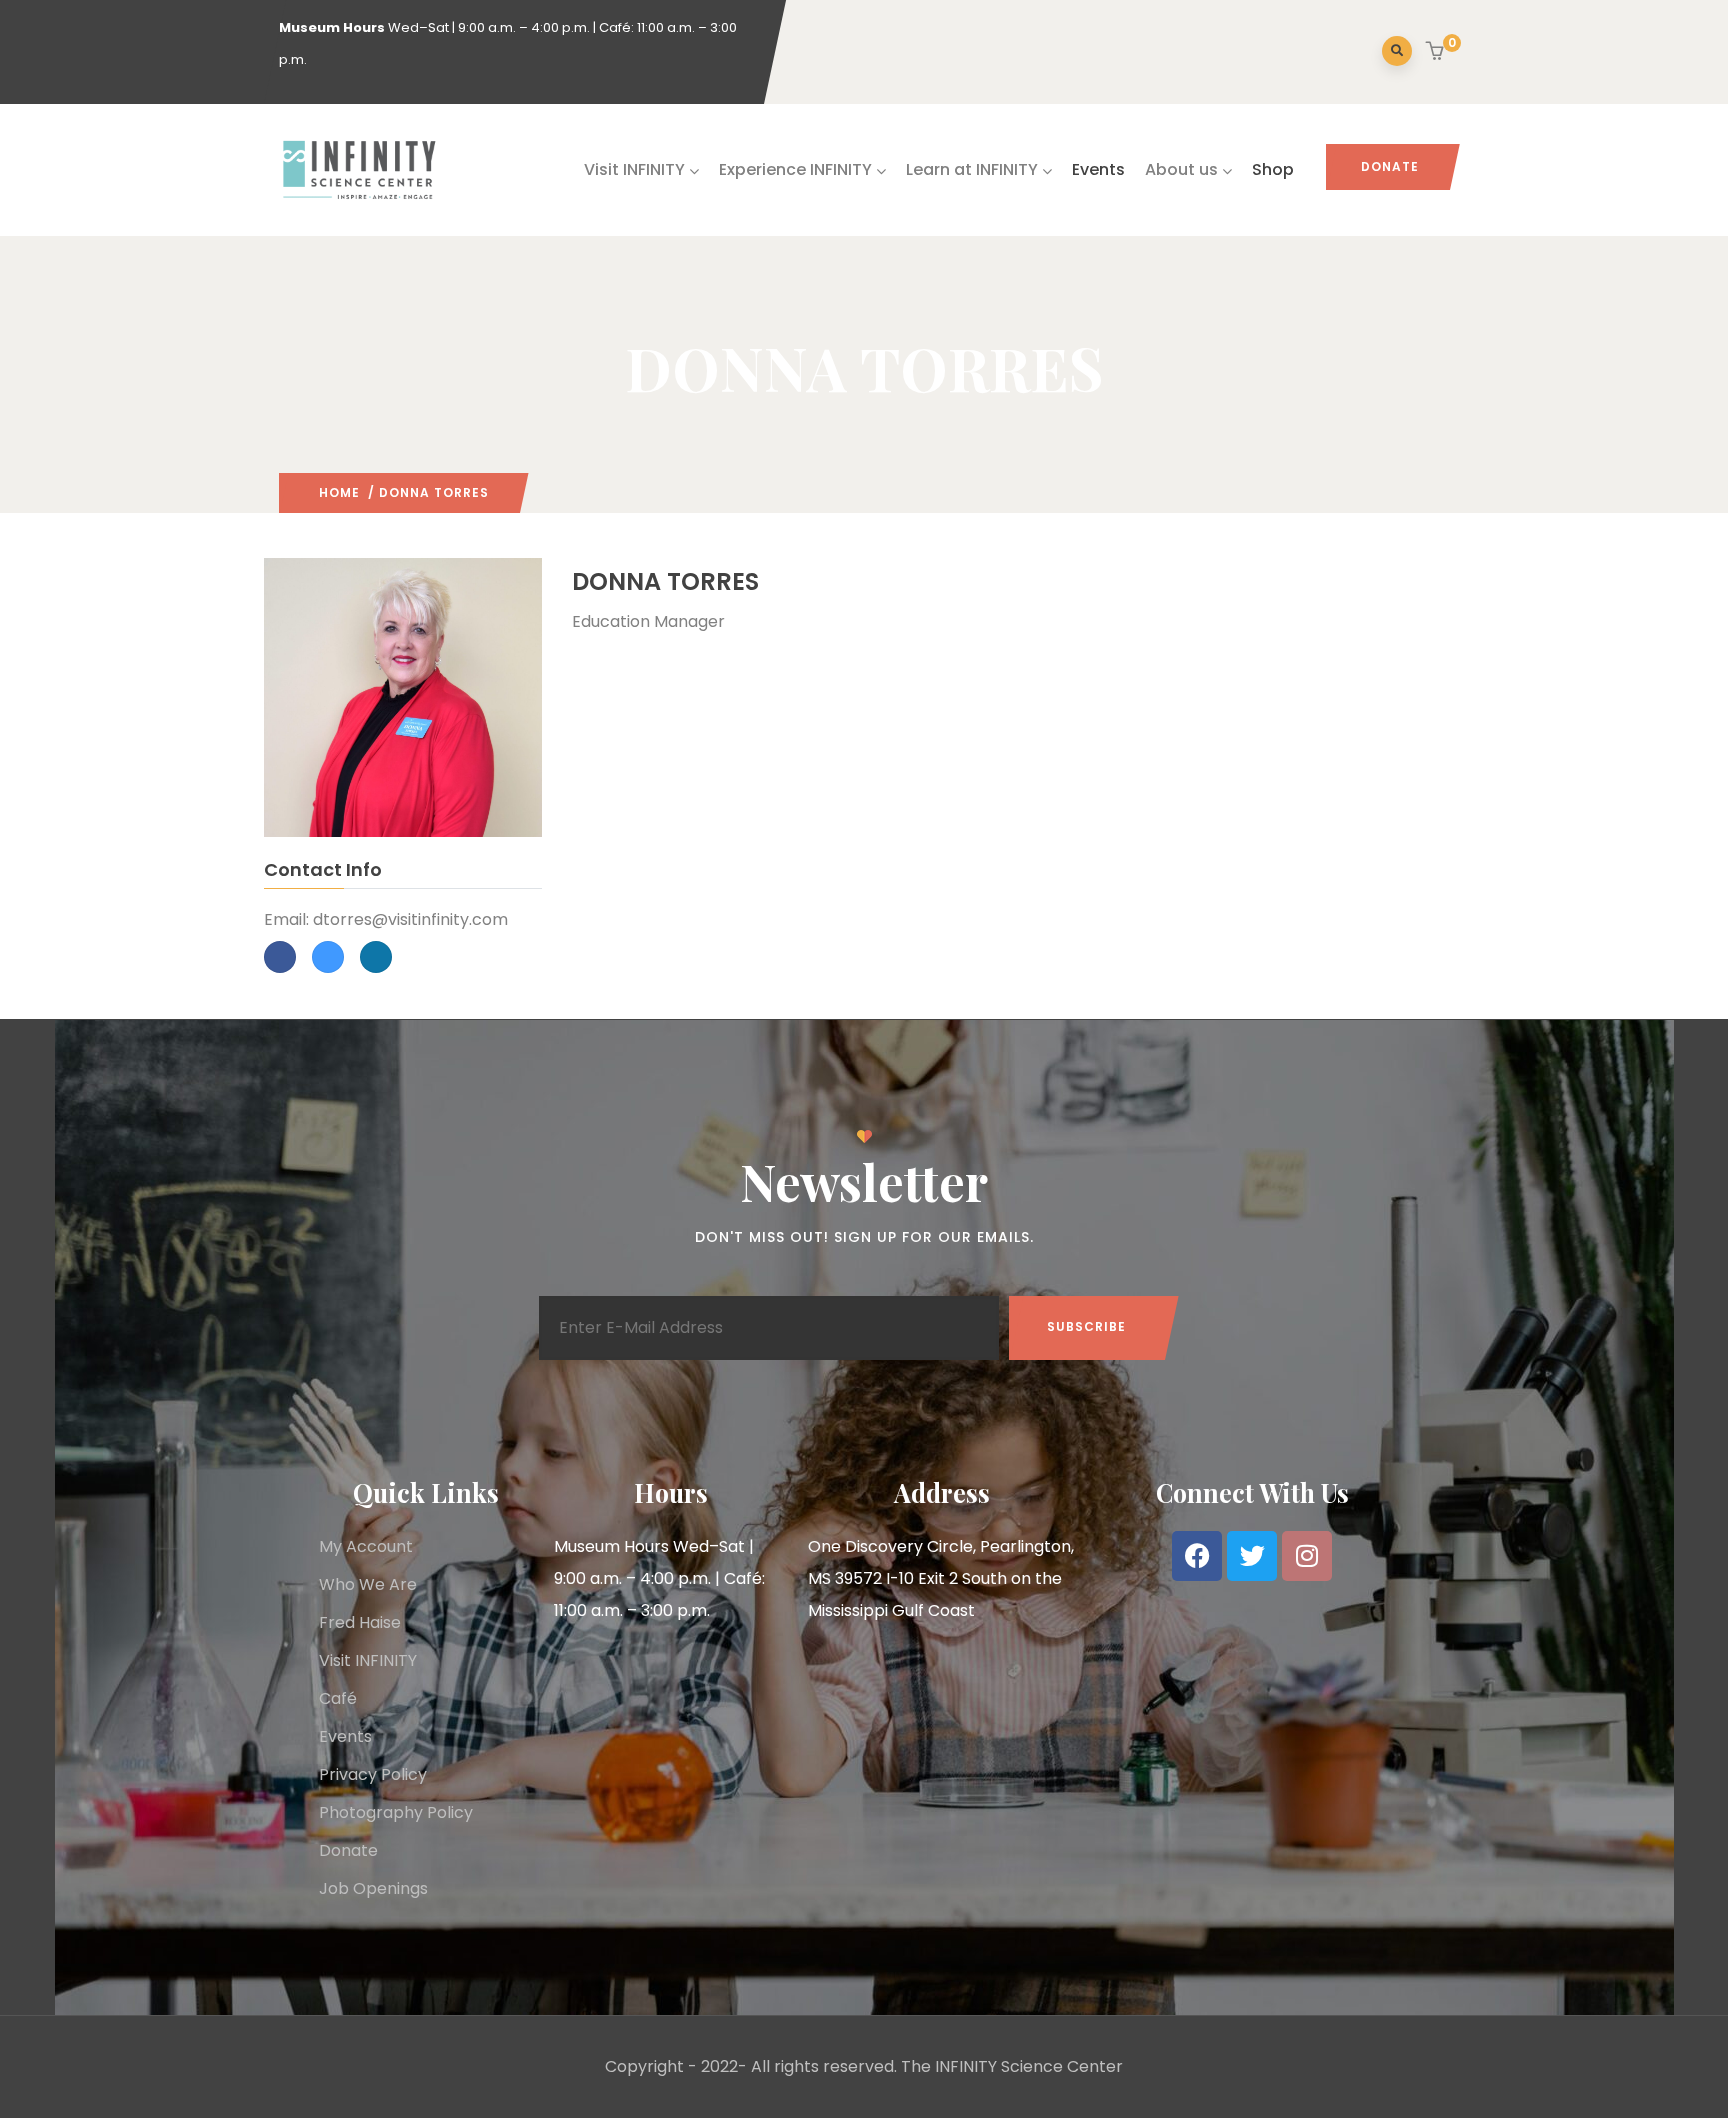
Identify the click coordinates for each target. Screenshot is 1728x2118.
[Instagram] (1307, 1556)
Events (1098, 169)
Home (339, 492)
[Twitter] (1252, 1556)
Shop (1273, 169)
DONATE (1390, 166)
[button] (1437, 53)
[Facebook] (1197, 1556)
